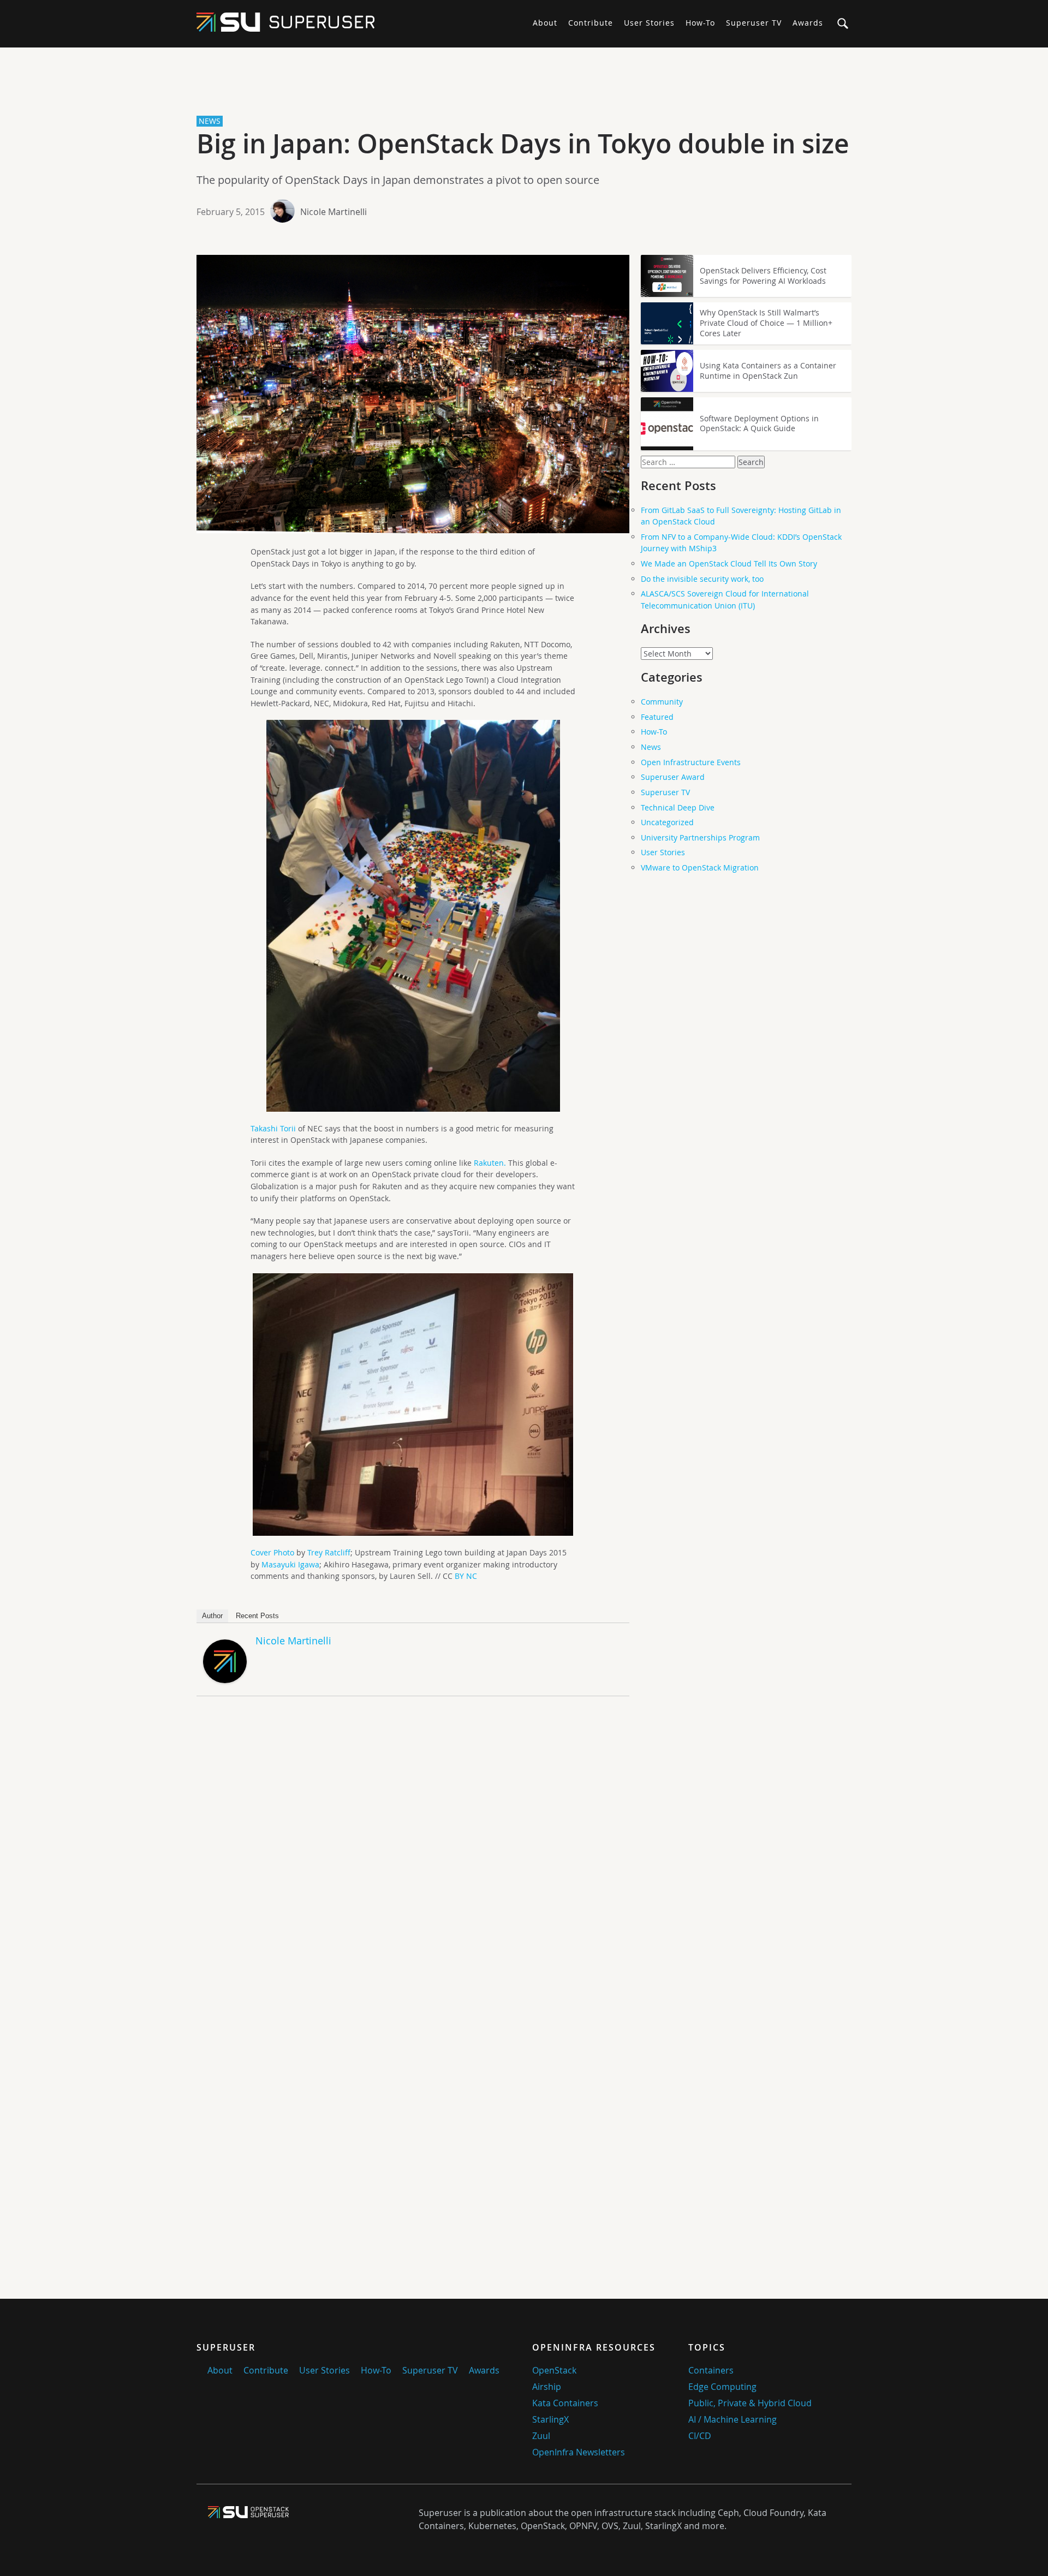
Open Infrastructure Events (691, 762)
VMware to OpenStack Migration (700, 867)
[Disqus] (413, 1857)
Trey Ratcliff (329, 1552)
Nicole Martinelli (334, 212)
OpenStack (554, 2370)
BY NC (466, 1576)
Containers (711, 2370)
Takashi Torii (274, 1128)
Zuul (541, 2436)
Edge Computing (722, 2387)
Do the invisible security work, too (702, 579)
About (545, 23)
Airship (547, 2387)
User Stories (649, 23)
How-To (700, 23)
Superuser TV (754, 23)
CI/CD (700, 2436)
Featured (657, 717)
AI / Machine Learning (733, 2419)
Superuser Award (673, 777)
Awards (808, 23)
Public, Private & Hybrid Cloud (750, 2403)
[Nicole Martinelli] (225, 1680)
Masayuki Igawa (290, 1564)
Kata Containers (565, 2403)
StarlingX (550, 2419)
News (651, 747)
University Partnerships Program (700, 837)
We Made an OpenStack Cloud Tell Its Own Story (729, 563)
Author (212, 1616)
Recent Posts (257, 1616)
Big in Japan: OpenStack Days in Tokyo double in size (523, 144)
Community (662, 702)
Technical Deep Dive (678, 807)
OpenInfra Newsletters (579, 2452)
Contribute (591, 23)
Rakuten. (490, 1163)
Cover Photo (272, 1552)
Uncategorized (667, 822)
